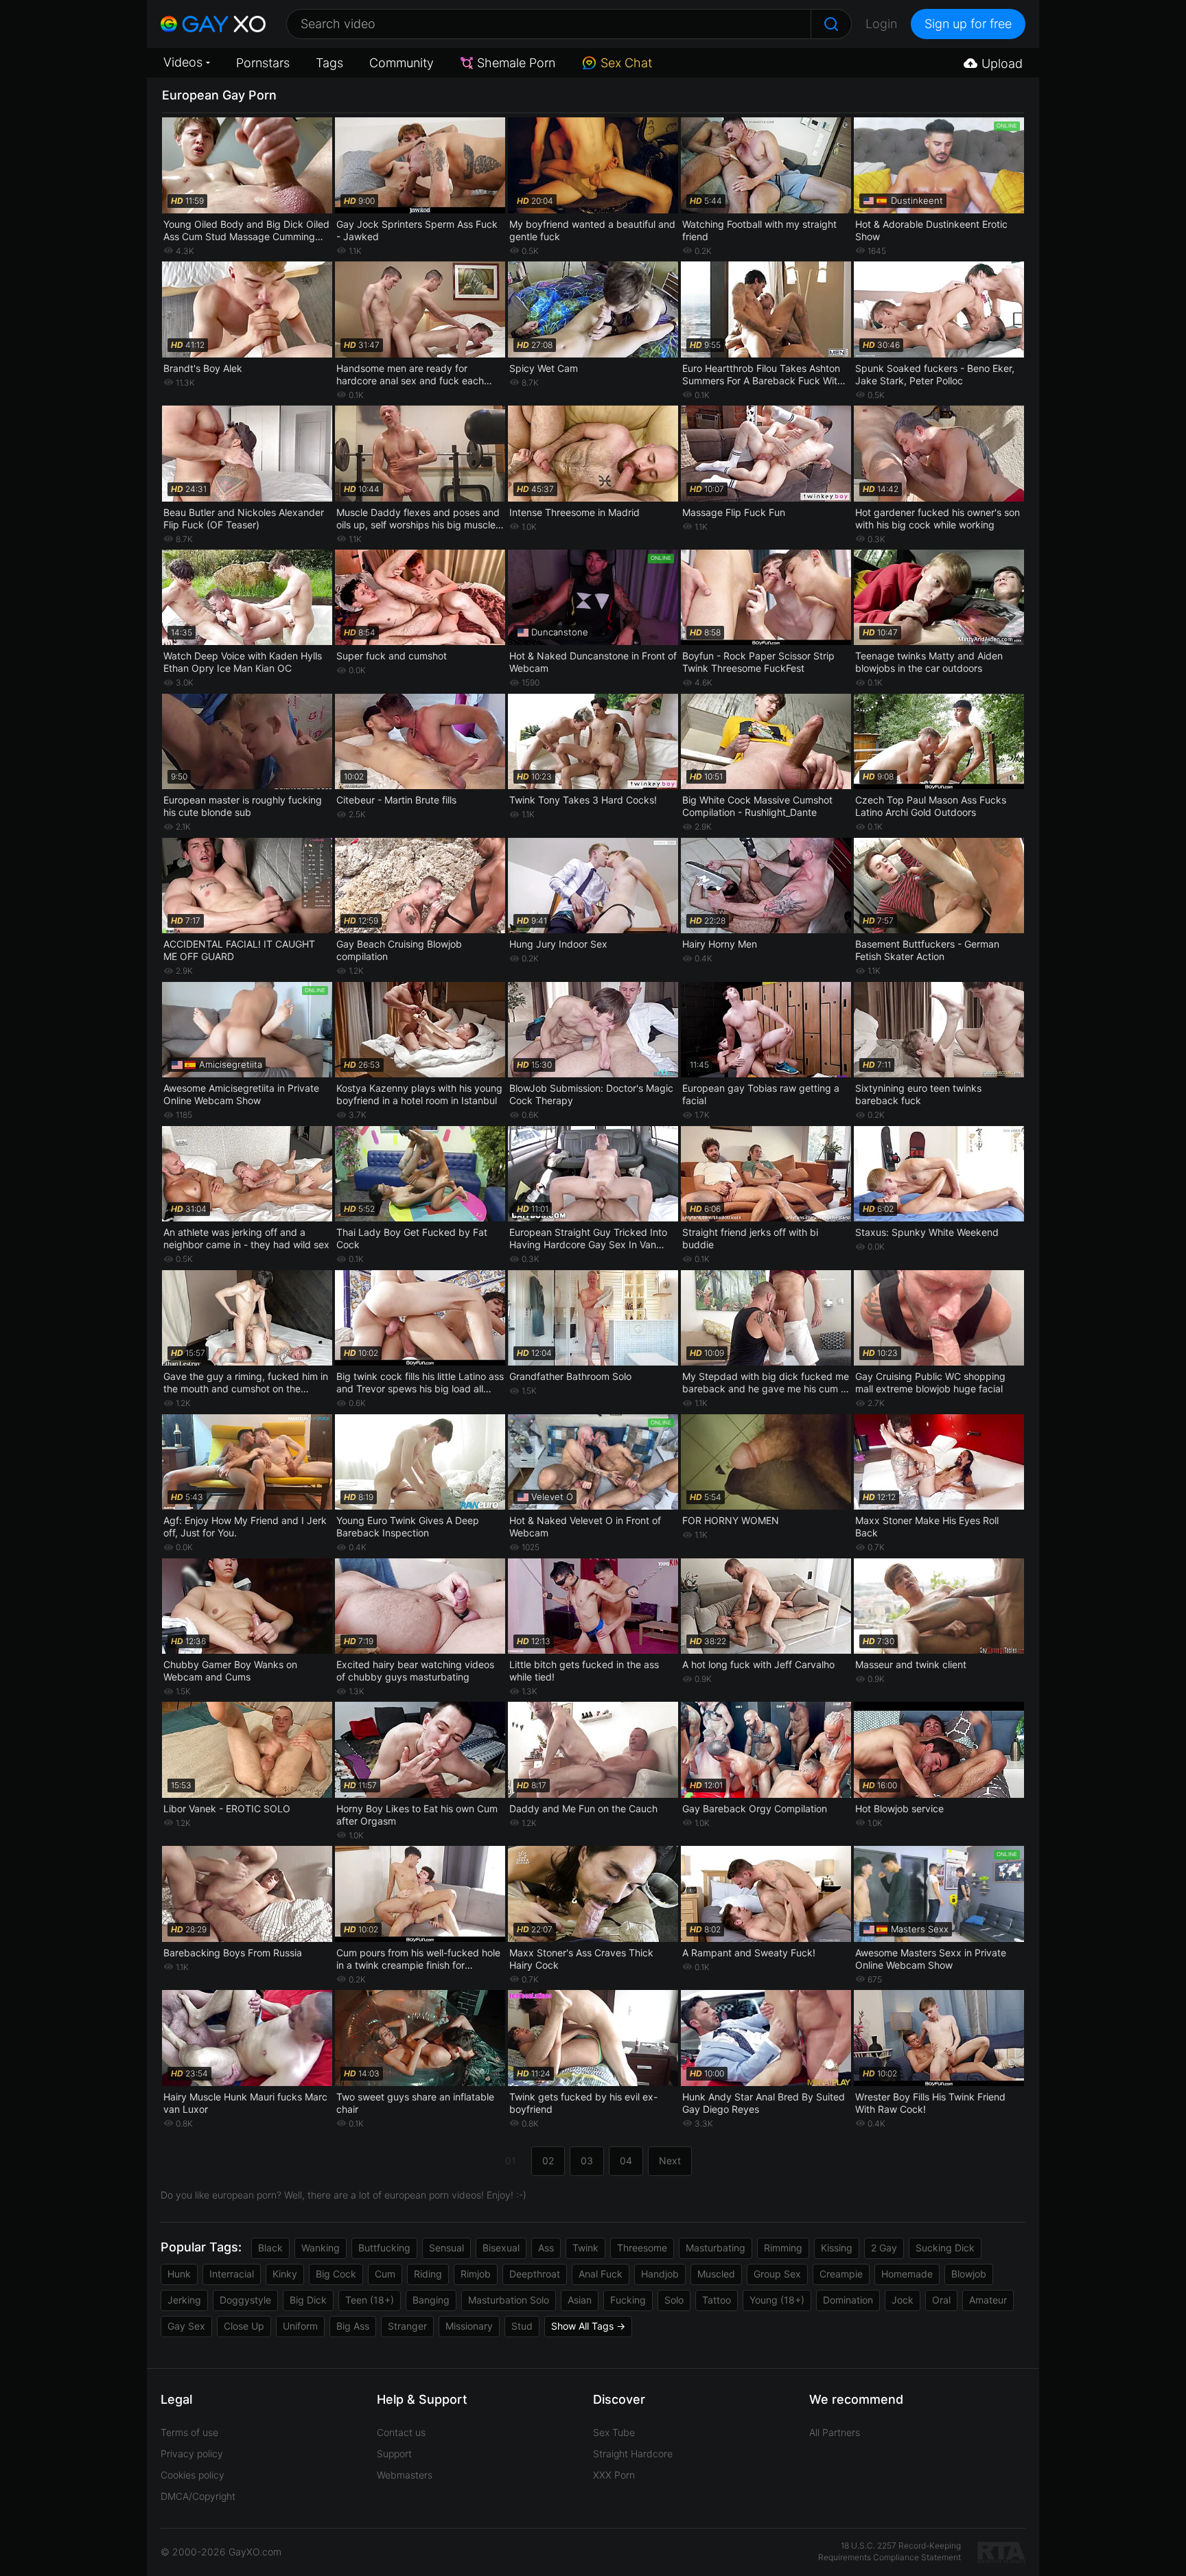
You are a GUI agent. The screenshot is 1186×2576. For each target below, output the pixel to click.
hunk (179, 2274)
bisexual (501, 2248)
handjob (660, 2274)
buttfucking (384, 2248)
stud (522, 2326)
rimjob (476, 2274)
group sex (777, 2274)
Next (670, 2161)
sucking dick (945, 2248)
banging (431, 2300)
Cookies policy (193, 2475)
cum (385, 2274)
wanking (321, 2248)
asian (580, 2300)
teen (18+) (370, 2300)
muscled (716, 2274)
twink (585, 2248)
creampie (841, 2274)
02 (548, 2161)
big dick (308, 2300)
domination (848, 2300)
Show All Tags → (588, 2326)
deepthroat (535, 2274)
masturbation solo (509, 2300)
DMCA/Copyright (198, 2496)
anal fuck (601, 2274)
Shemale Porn (516, 63)
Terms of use (189, 2432)
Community (402, 63)
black (270, 2248)
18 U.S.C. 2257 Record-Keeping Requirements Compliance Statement (889, 2551)
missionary (469, 2326)
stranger (407, 2326)
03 (587, 2161)
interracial (232, 2274)
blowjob (969, 2274)
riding (428, 2274)
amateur (988, 2300)
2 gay (884, 2248)
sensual (446, 2248)
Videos (183, 62)
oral (941, 2300)
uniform (300, 2326)
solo (674, 2300)
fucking (628, 2300)
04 (626, 2161)
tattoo (717, 2300)
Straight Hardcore (633, 2454)
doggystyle (245, 2300)
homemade (907, 2274)
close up (244, 2326)
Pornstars (263, 63)
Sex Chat (626, 63)
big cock (336, 2274)
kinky (285, 2274)
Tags (329, 63)
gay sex (186, 2326)
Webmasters (405, 2475)
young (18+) (777, 2300)
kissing (837, 2248)
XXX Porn (614, 2475)
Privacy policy (192, 2454)
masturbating (716, 2248)
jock (903, 2300)
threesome (642, 2248)
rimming (783, 2248)
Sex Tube (614, 2432)
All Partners (835, 2432)
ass (546, 2248)
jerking (184, 2300)
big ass (353, 2326)
